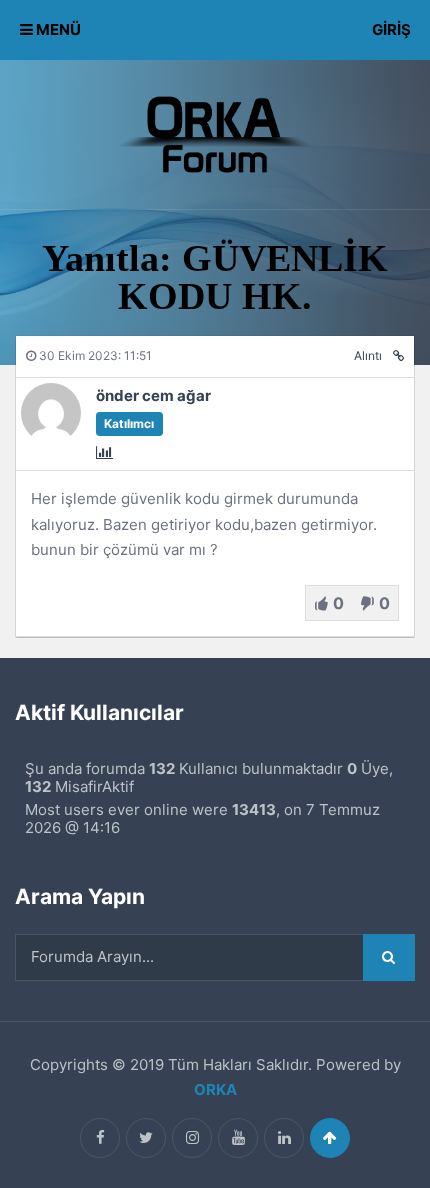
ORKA (215, 1089)
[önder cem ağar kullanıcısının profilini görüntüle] (51, 437)
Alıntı (368, 355)
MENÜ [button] (57, 29)
